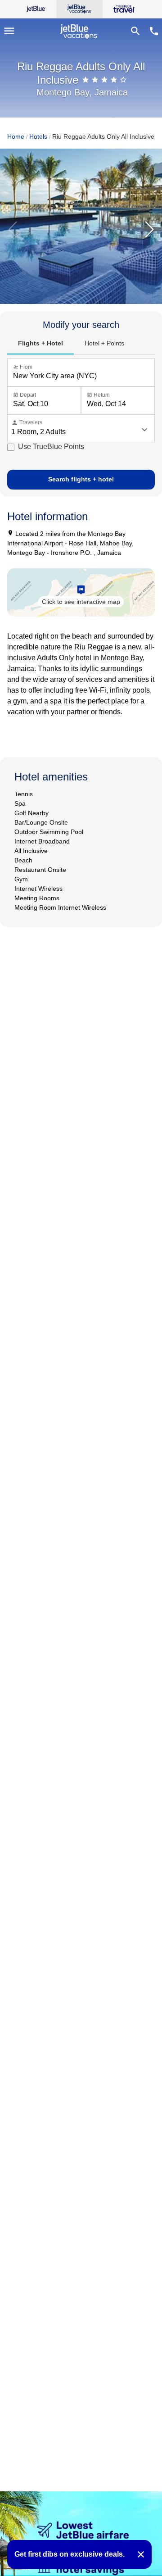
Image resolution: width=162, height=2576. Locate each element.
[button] (149, 230)
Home (16, 136)
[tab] (40, 344)
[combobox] (83, 376)
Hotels (38, 136)
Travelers (27, 423)
